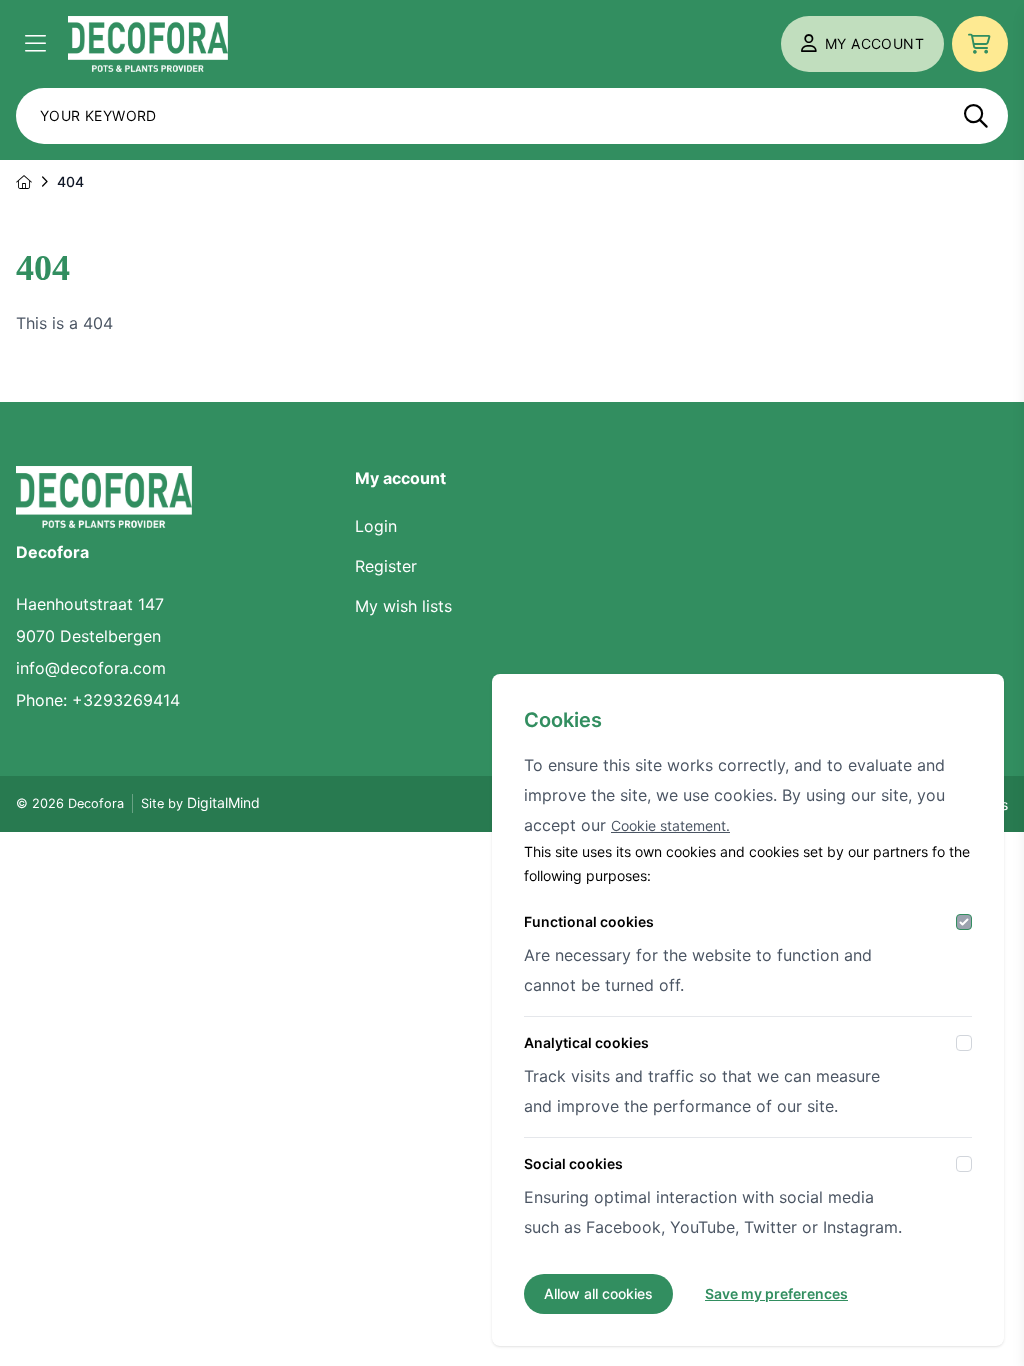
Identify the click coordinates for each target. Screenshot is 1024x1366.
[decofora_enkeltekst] (148, 44)
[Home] (24, 182)
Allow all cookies (598, 1293)
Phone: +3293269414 (98, 700)
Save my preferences (776, 1293)
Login (376, 526)
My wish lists (403, 606)
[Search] (976, 116)
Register (386, 566)
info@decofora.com (91, 668)
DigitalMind (223, 802)
